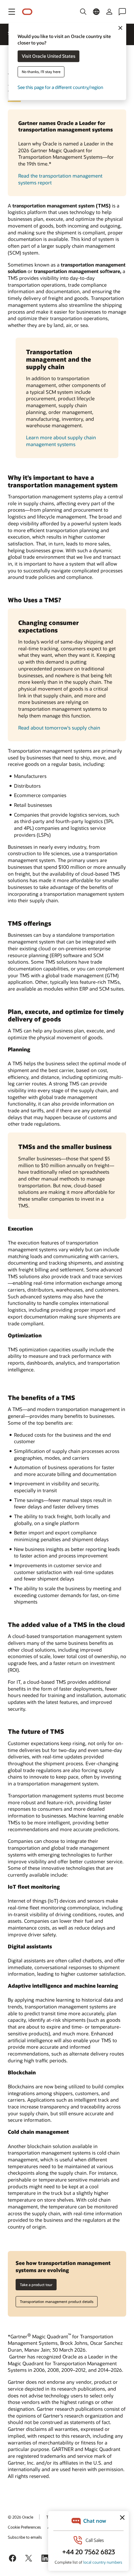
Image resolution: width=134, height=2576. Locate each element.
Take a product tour (36, 2285)
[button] (12, 12)
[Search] (83, 12)
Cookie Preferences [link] (24, 2527)
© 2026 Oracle (20, 2517)
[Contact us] (122, 12)
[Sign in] (109, 12)
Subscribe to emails (25, 2537)
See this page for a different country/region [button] (60, 88)
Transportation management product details (57, 2301)
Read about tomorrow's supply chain (59, 728)
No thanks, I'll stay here (41, 72)
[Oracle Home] (27, 12)
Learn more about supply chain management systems (61, 441)
